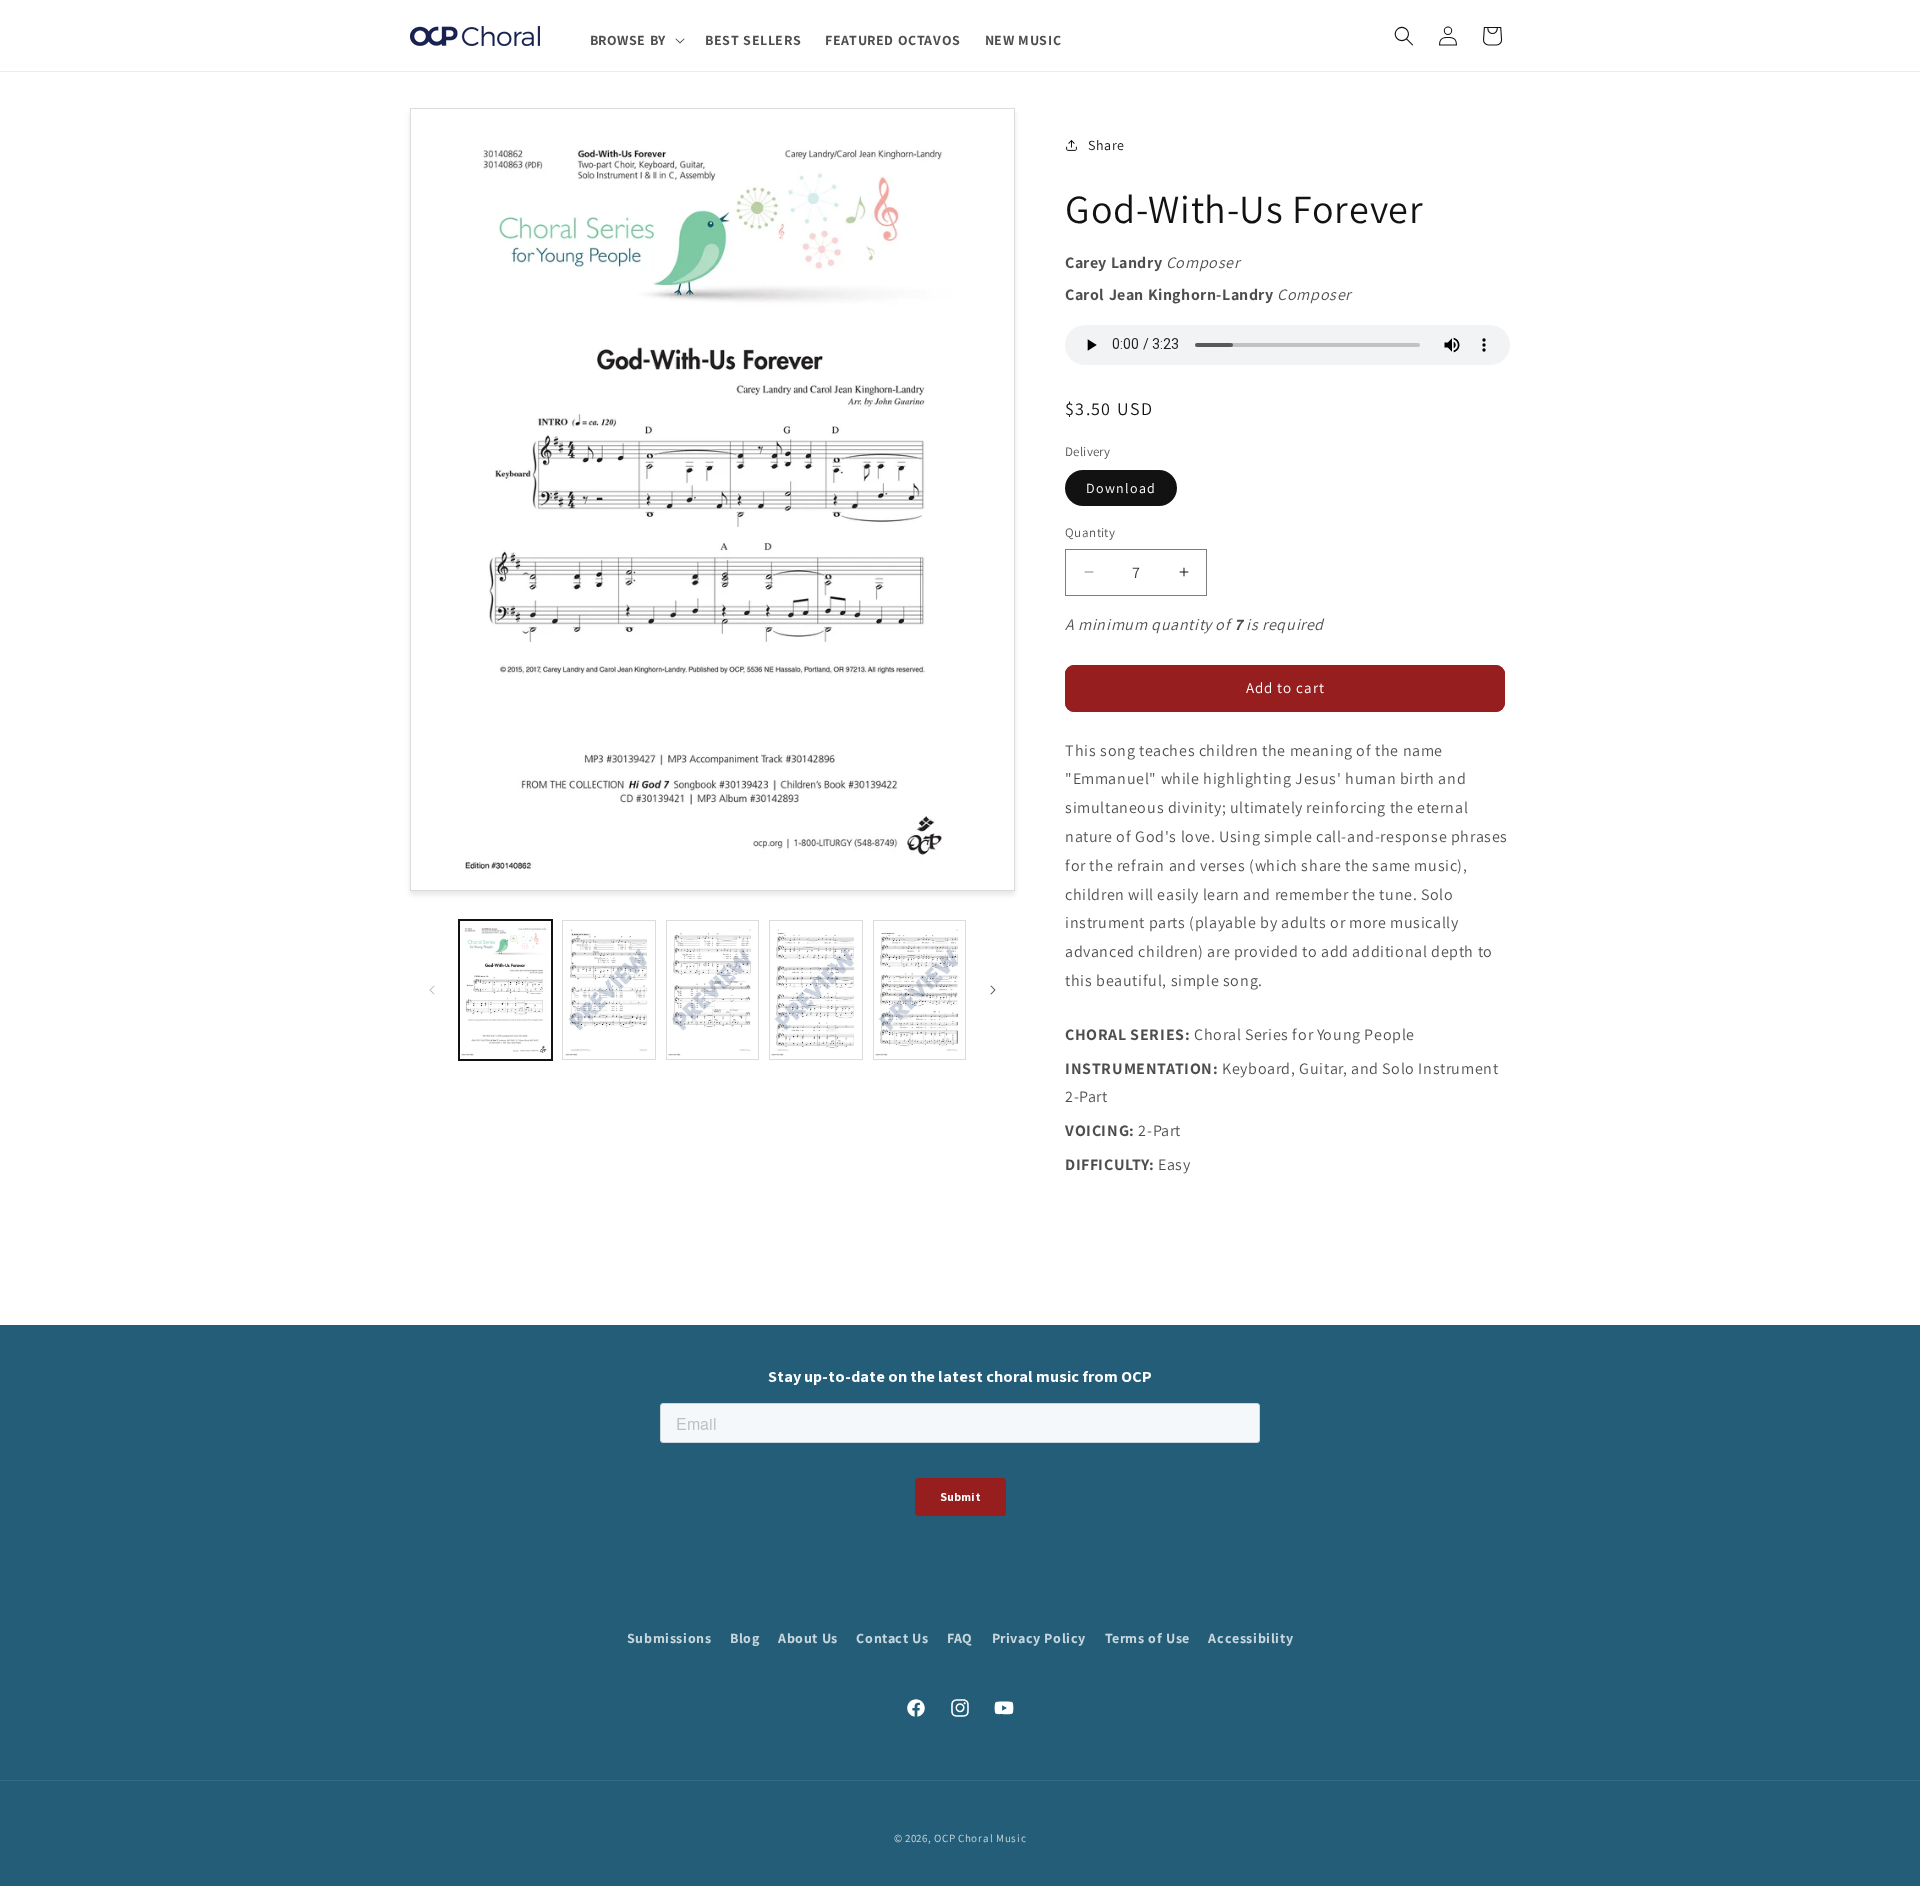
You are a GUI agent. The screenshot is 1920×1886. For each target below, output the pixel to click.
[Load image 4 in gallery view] (815, 990)
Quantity (1090, 532)
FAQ (960, 1638)
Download (1121, 488)
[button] (635, 40)
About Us (808, 1638)
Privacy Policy (1039, 1638)
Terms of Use (1147, 1638)
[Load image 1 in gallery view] (505, 990)
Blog (744, 1638)
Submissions (669, 1638)
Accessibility (1250, 1638)
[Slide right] (993, 990)
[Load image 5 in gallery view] (919, 990)
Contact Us (892, 1638)
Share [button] (1106, 145)
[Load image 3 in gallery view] (712, 990)
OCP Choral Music (980, 1838)
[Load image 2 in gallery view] (608, 990)
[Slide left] (432, 990)
